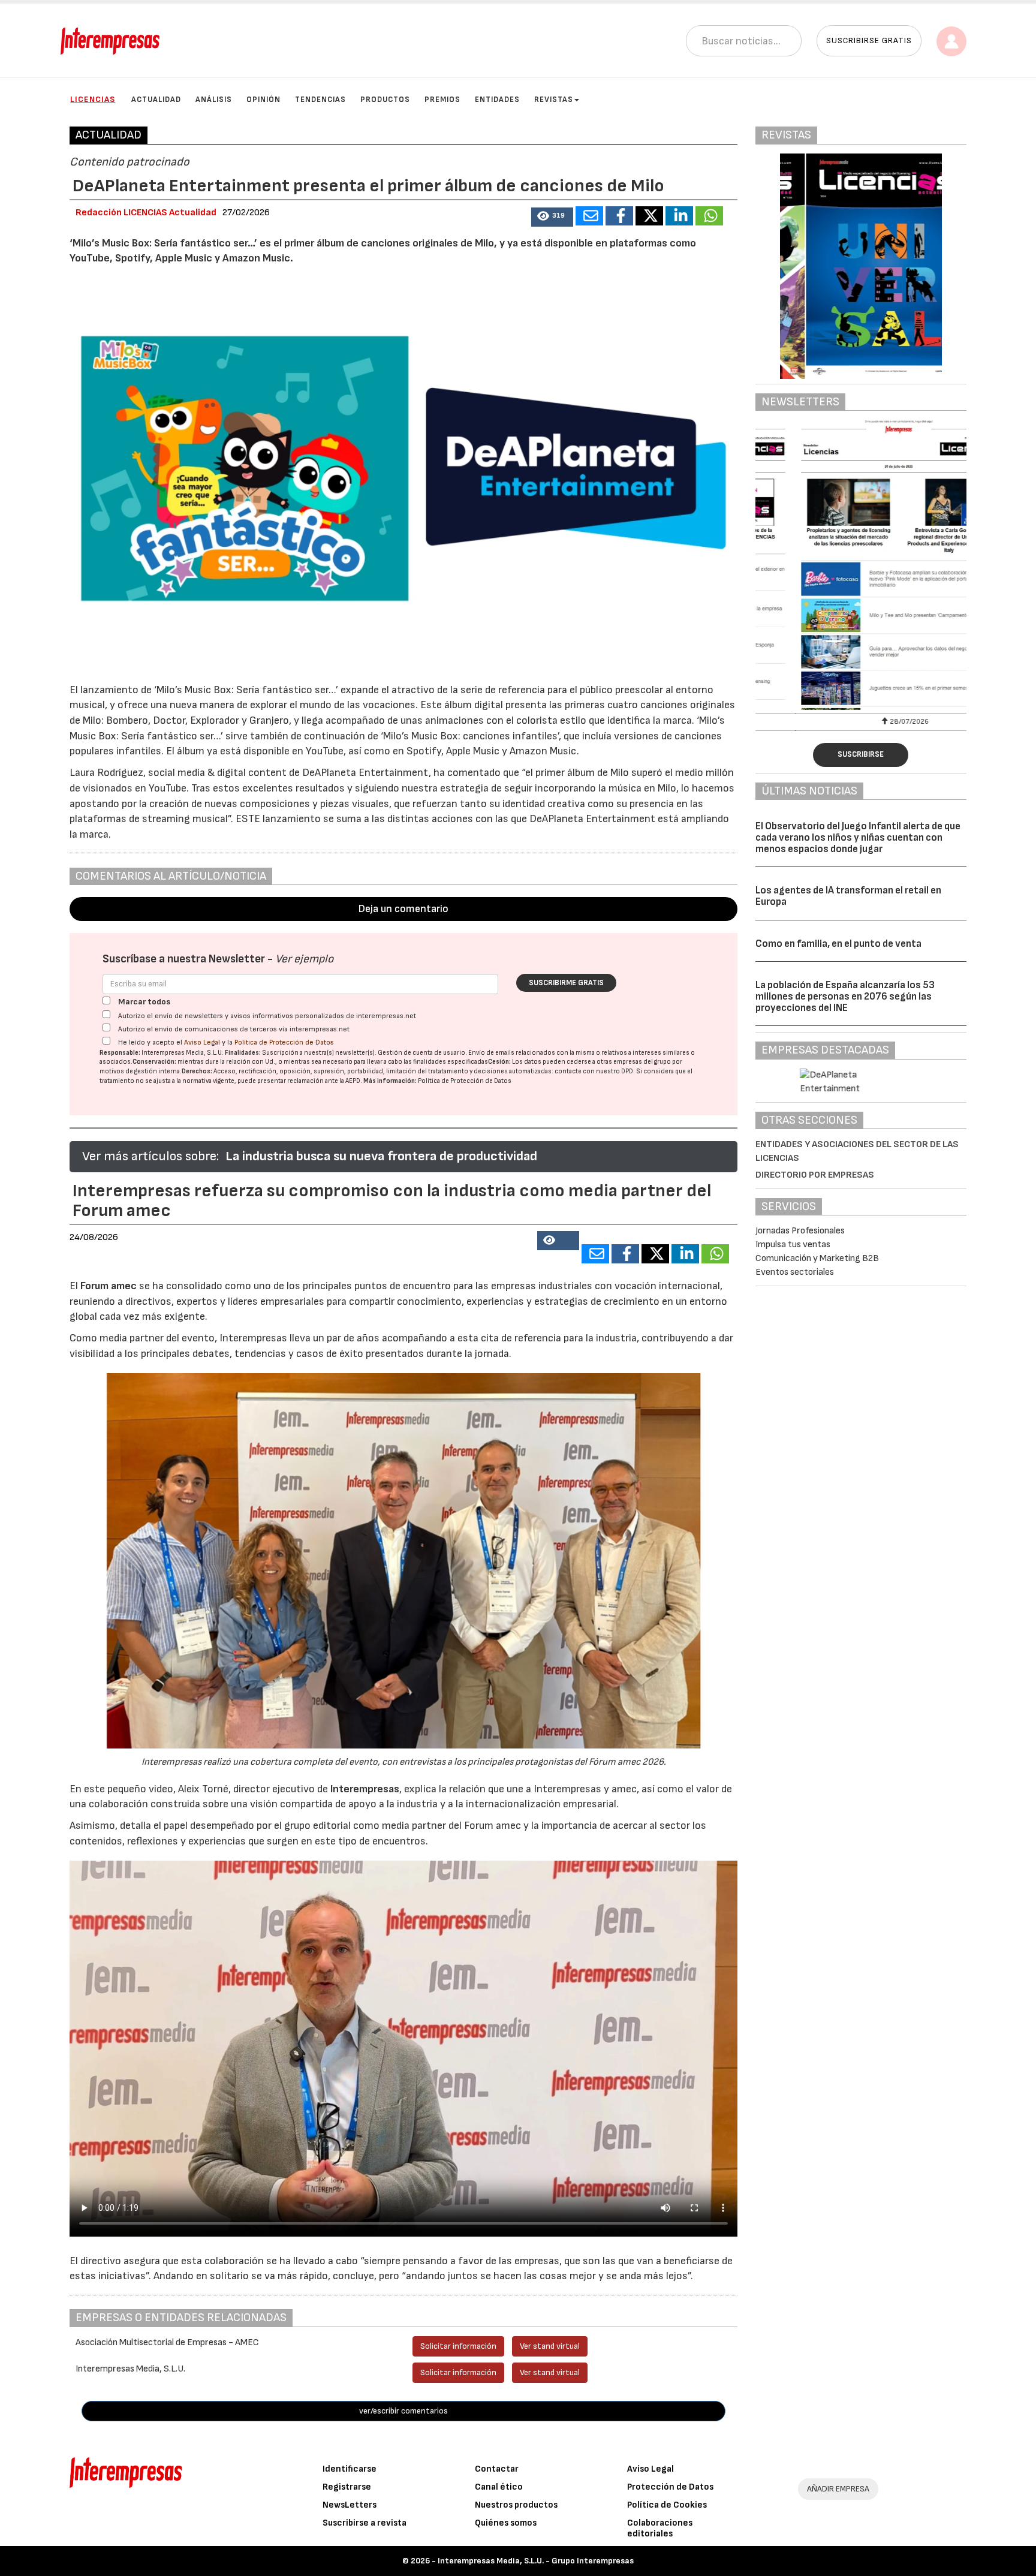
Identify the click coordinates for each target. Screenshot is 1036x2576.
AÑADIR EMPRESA (838, 2489)
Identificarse (350, 2469)
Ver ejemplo (304, 959)
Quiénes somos (506, 2523)
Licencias (93, 99)
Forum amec (107, 1286)
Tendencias (320, 100)
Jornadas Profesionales (800, 1231)
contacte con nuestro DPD (594, 1071)
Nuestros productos (516, 2505)
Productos (385, 100)
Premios (442, 100)
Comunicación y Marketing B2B (817, 1258)
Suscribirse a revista (365, 2523)
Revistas (554, 100)
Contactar (497, 2469)
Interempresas (365, 1789)
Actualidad (156, 100)
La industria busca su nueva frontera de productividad (381, 1156)
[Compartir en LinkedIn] (679, 216)
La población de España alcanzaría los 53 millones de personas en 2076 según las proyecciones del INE (845, 996)
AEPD (353, 1081)
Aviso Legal (202, 1042)
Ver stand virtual (550, 2346)
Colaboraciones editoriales (660, 2528)
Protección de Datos (670, 2487)
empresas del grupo (642, 1062)
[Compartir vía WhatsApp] (709, 216)
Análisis (214, 100)
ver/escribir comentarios (403, 2411)
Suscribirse (861, 754)
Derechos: (197, 1071)
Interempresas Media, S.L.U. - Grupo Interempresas (536, 2561)
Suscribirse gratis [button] (869, 40)
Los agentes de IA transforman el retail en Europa (848, 896)
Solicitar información (458, 2346)
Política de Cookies (667, 2505)
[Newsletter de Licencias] (861, 565)
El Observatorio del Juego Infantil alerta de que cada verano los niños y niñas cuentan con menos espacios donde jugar (858, 837)
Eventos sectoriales (795, 1272)
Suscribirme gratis (566, 983)
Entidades (497, 100)
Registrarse (347, 2487)
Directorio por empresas (815, 1175)
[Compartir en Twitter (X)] (649, 216)
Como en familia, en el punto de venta (838, 944)
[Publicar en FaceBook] (619, 216)
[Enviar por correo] (589, 216)
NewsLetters (350, 2505)
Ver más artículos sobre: (150, 1156)
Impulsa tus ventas (793, 1245)
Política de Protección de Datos (284, 1042)
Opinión (263, 100)
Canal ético (499, 2487)
